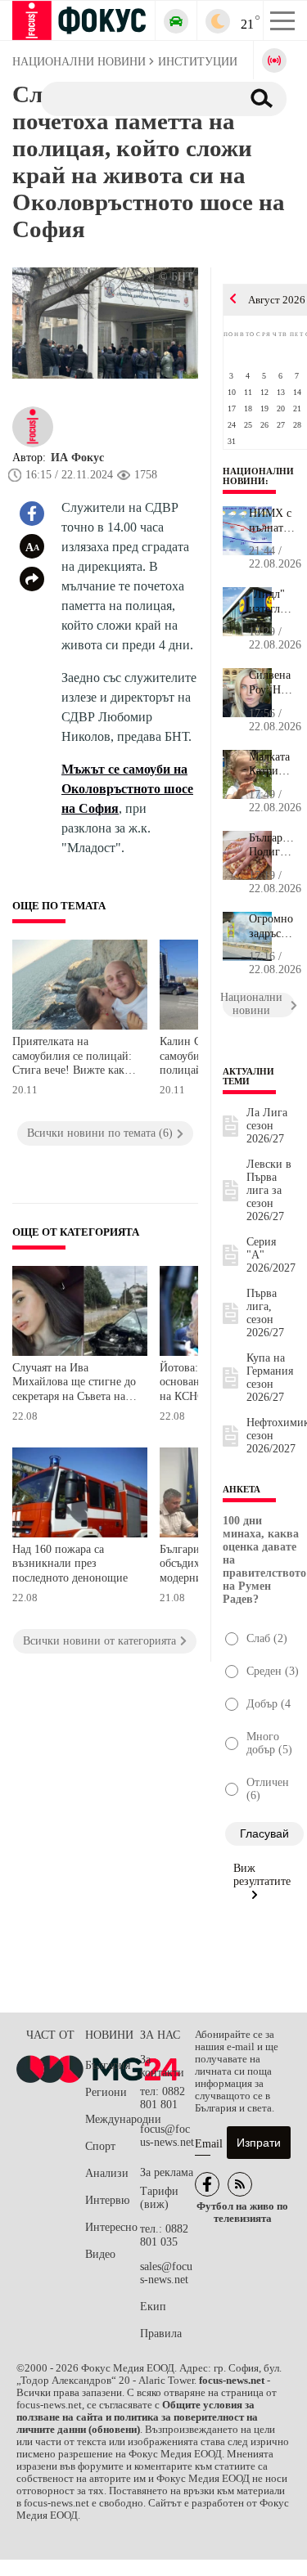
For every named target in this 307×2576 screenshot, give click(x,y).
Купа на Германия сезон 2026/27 (270, 1378)
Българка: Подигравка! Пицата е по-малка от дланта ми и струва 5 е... (272, 846)
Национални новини (258, 476)
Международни (113, 2119)
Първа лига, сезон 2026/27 (265, 1313)
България (108, 2065)
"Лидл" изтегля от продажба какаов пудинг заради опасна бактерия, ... (272, 602)
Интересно (111, 2227)
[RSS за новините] (240, 2184)
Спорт (100, 2146)
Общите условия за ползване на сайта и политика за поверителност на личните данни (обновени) (137, 2417)
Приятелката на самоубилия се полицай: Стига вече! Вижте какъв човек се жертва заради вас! (74, 1058)
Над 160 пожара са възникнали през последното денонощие (70, 1564)
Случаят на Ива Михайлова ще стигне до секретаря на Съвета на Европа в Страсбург (74, 1384)
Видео (100, 2254)
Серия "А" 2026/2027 (271, 1255)
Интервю (107, 2200)
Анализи (107, 2173)
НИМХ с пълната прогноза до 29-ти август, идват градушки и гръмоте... (272, 521)
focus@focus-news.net (167, 2136)
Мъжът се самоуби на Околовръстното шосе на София (127, 789)
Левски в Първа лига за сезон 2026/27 (269, 1190)
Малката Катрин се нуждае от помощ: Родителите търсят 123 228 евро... (272, 765)
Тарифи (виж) (159, 2198)
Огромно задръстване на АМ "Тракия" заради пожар (272, 927)
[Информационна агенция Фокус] (207, 2184)
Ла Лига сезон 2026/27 (267, 1126)
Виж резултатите (262, 1875)
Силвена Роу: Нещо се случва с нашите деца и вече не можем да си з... (272, 683)
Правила (161, 2334)
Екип (153, 2307)
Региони (106, 2092)
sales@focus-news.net (166, 2273)
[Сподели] (32, 579)
